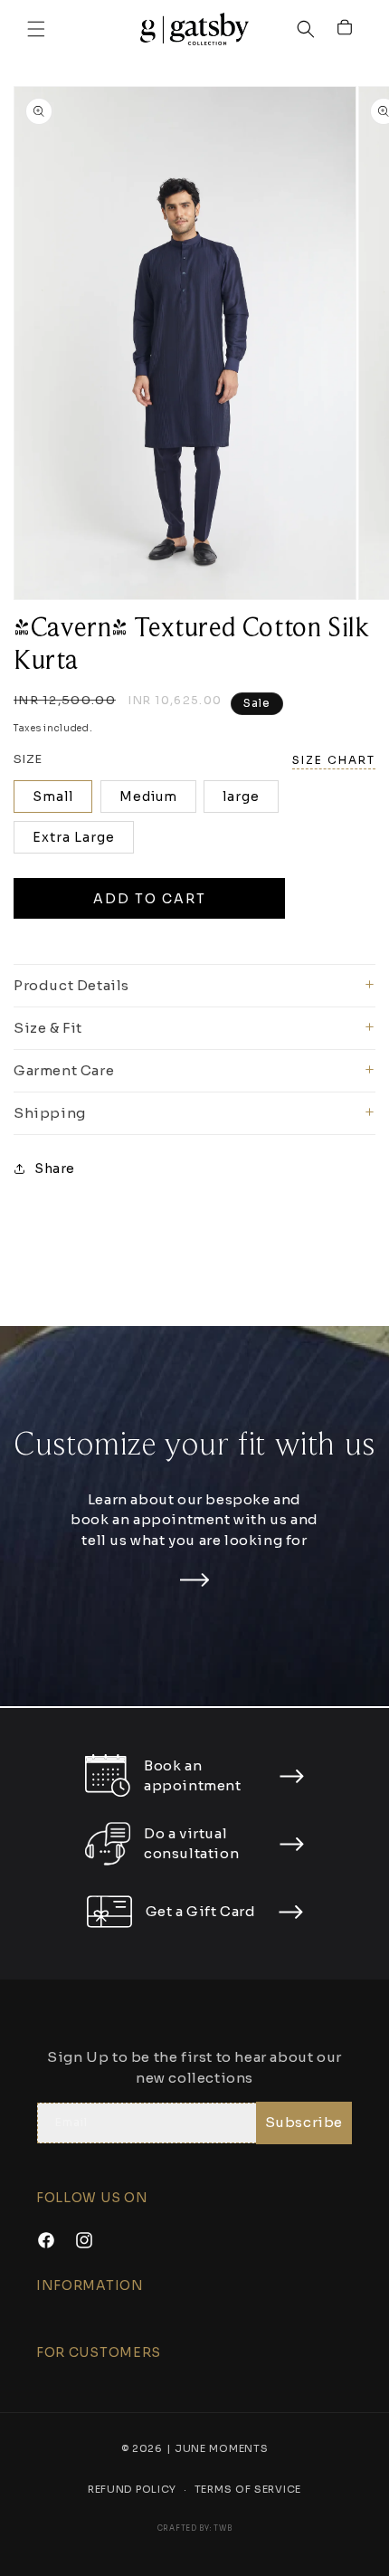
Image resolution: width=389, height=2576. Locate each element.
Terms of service (248, 2498)
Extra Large (74, 848)
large (241, 807)
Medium (148, 807)
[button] (36, 34)
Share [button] (55, 1179)
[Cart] (346, 34)
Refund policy (132, 2498)
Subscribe (304, 2131)
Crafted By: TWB (195, 2538)
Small (53, 807)
